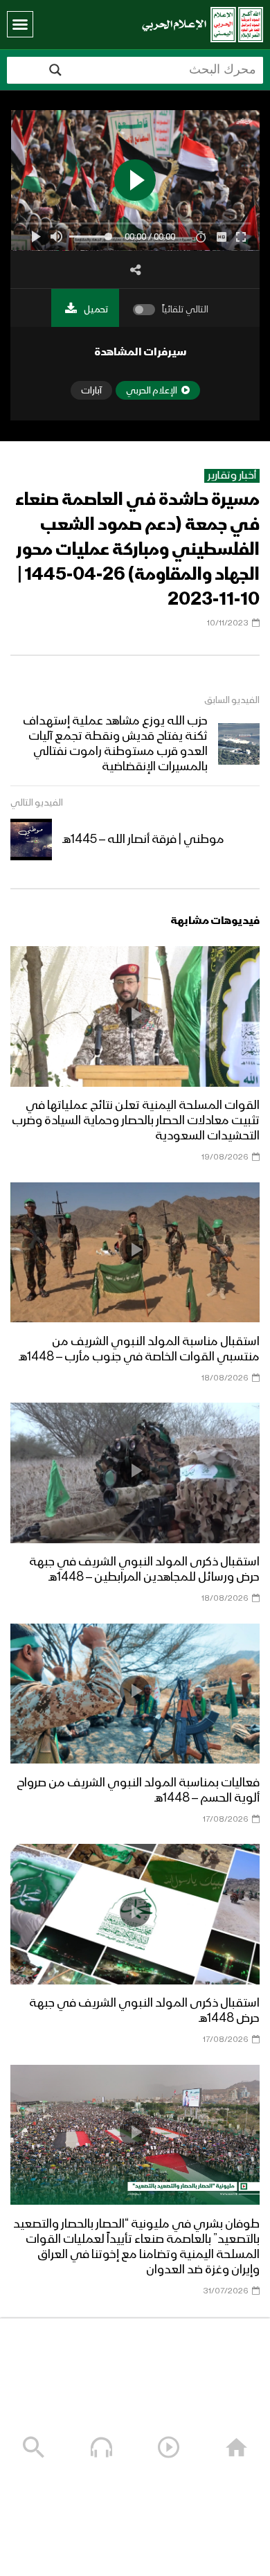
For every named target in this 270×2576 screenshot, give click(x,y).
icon (135, 1014)
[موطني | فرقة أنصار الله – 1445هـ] (31, 840)
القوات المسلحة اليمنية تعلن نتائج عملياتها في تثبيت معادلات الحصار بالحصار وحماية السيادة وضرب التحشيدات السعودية (136, 1121)
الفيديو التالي (37, 803)
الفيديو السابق (232, 700)
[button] (20, 24)
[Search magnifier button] (55, 70)
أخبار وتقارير (232, 476)
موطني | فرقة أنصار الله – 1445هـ (143, 840)
